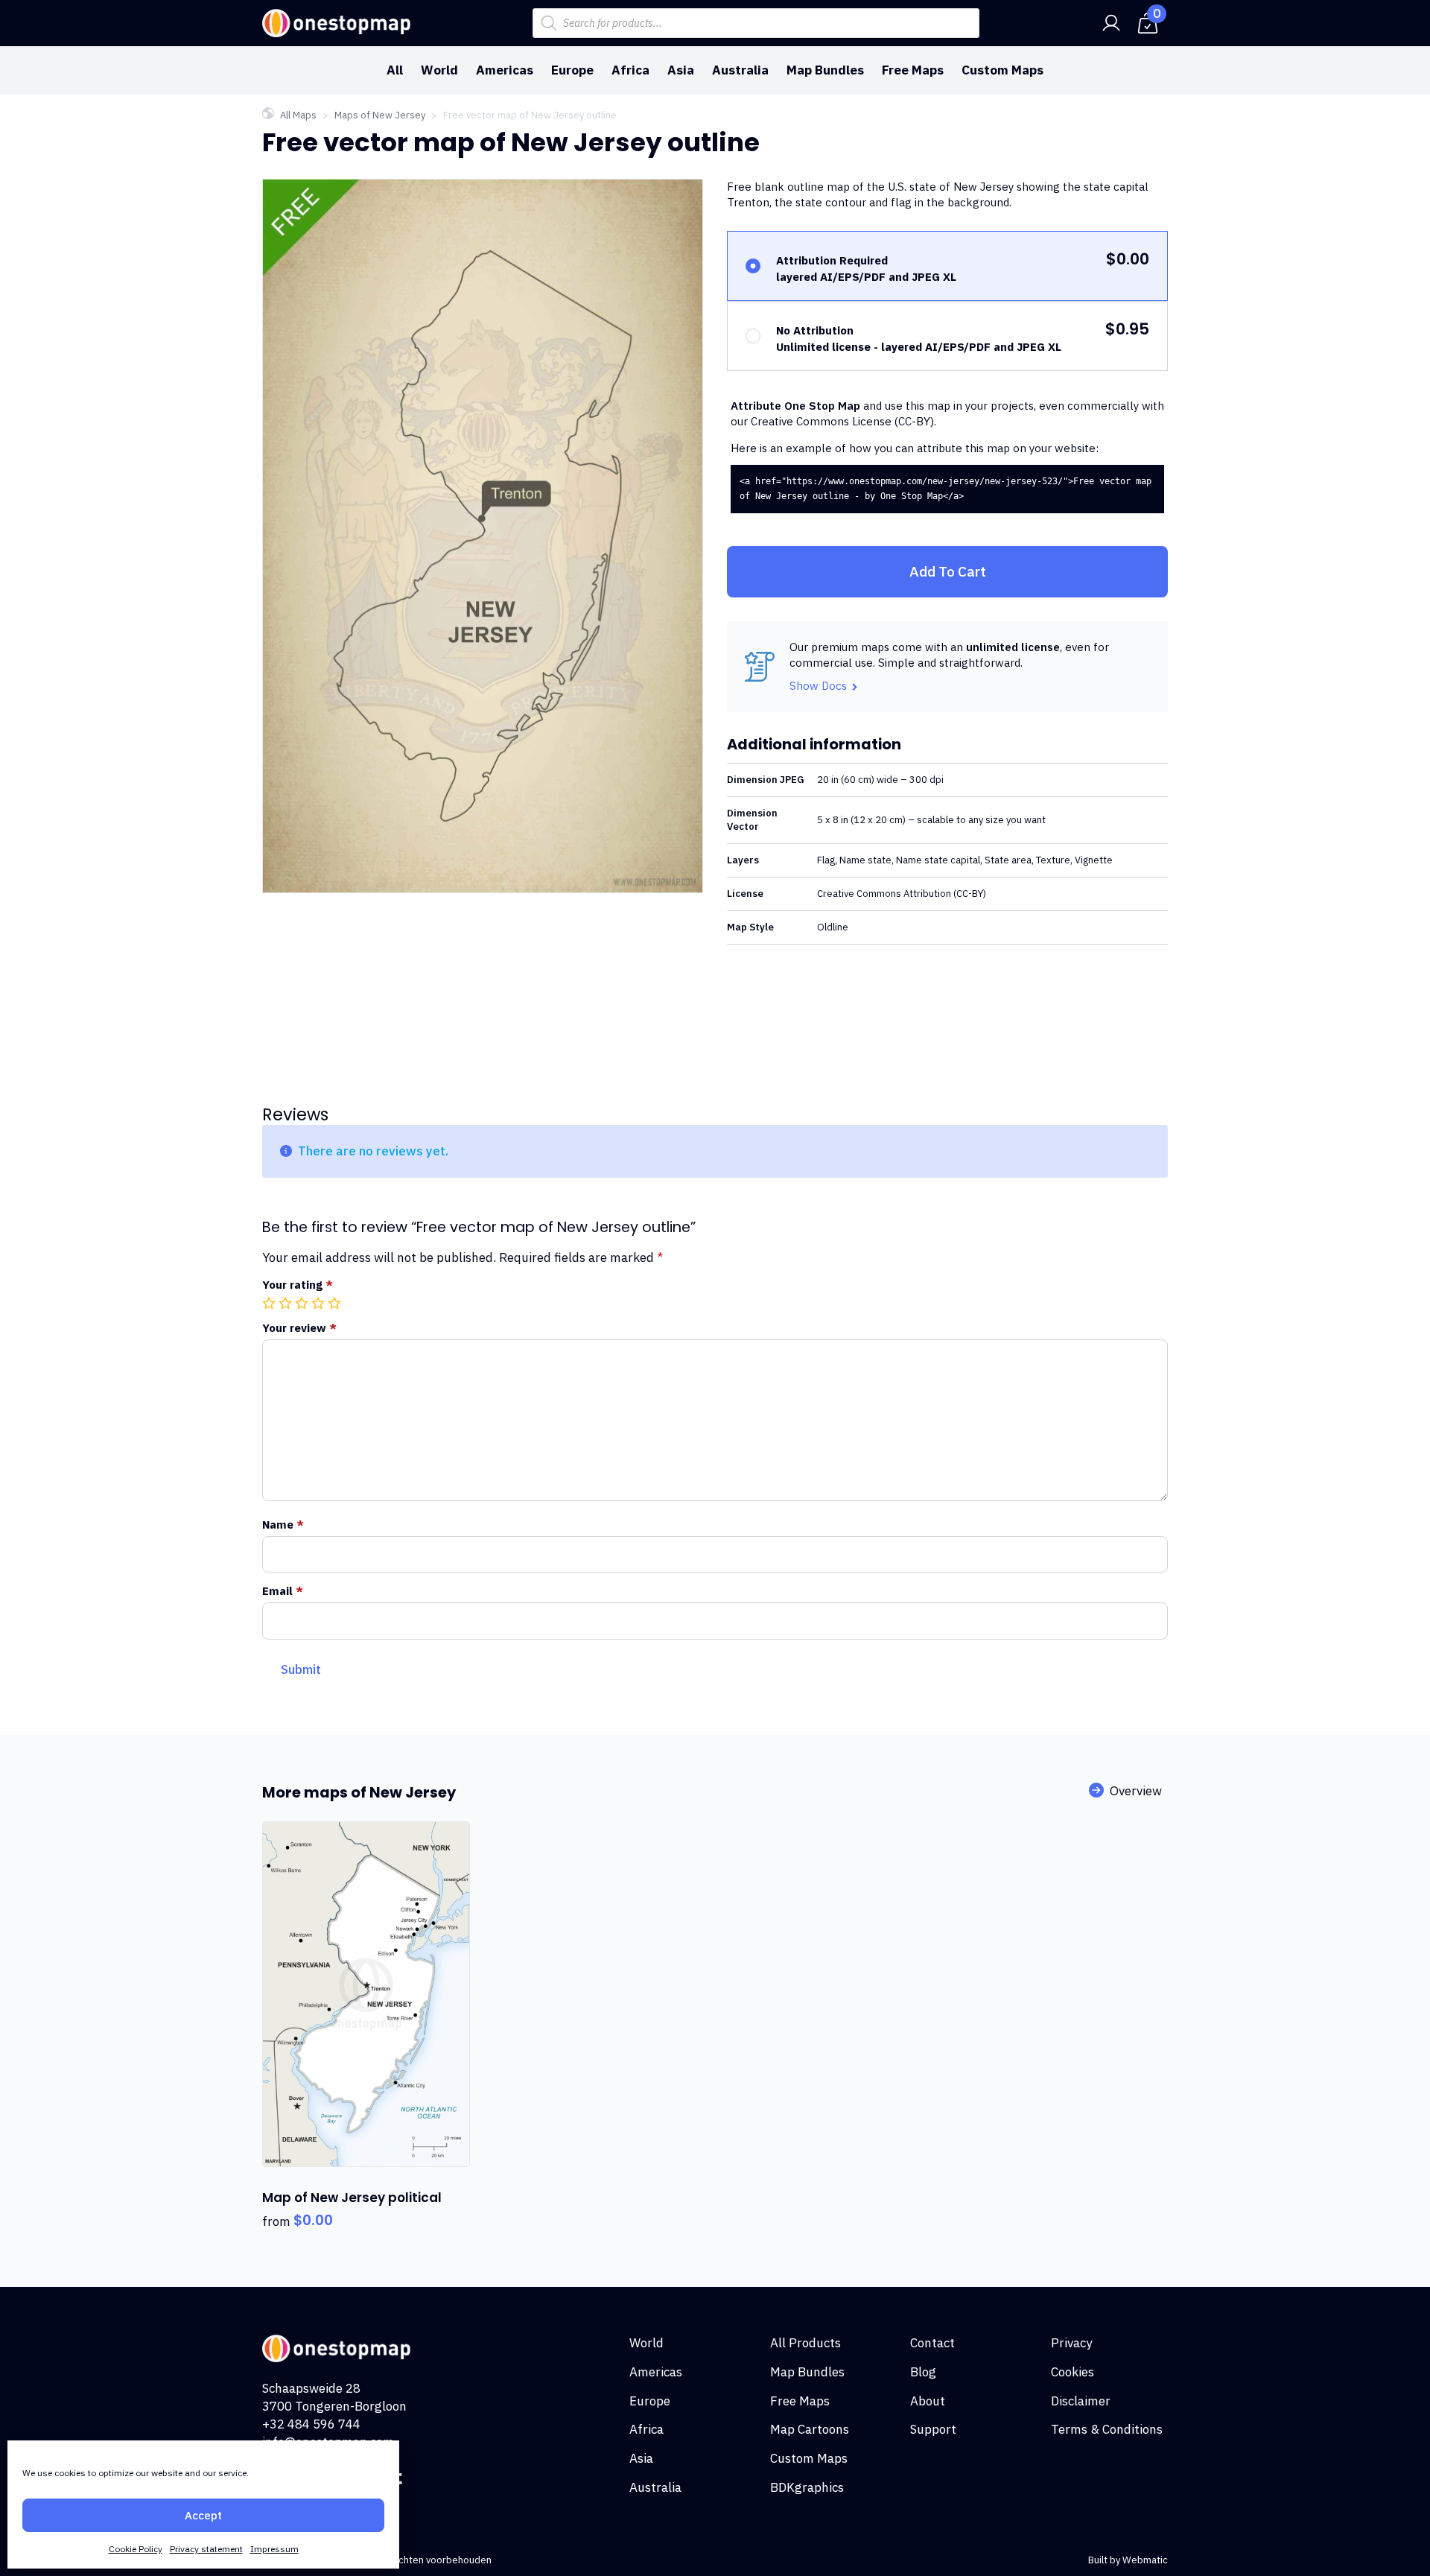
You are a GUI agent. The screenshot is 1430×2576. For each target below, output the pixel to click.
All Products (805, 2343)
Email (283, 1591)
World (439, 70)
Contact (932, 2343)
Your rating (298, 1285)
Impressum (274, 2549)
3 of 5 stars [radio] (303, 1303)
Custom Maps (1002, 70)
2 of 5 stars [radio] (287, 1303)
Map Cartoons (810, 2429)
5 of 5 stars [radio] (336, 1303)
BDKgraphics (807, 2487)
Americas (505, 70)
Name (283, 1525)
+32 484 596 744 (311, 2424)
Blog (923, 2372)
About (928, 2401)
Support (933, 2429)
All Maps (298, 115)
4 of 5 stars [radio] (320, 1303)
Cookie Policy (136, 2549)
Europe (572, 70)
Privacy (1071, 2343)
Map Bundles (825, 70)
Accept (203, 2515)
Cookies (1072, 2372)
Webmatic (1145, 2560)
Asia (681, 70)
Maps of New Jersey (380, 115)
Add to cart (948, 571)
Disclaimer (1081, 2401)
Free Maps (913, 70)
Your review (299, 1328)
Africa (630, 70)
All (395, 70)
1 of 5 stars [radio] (270, 1303)
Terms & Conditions (1107, 2429)
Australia (740, 70)
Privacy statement (206, 2549)
